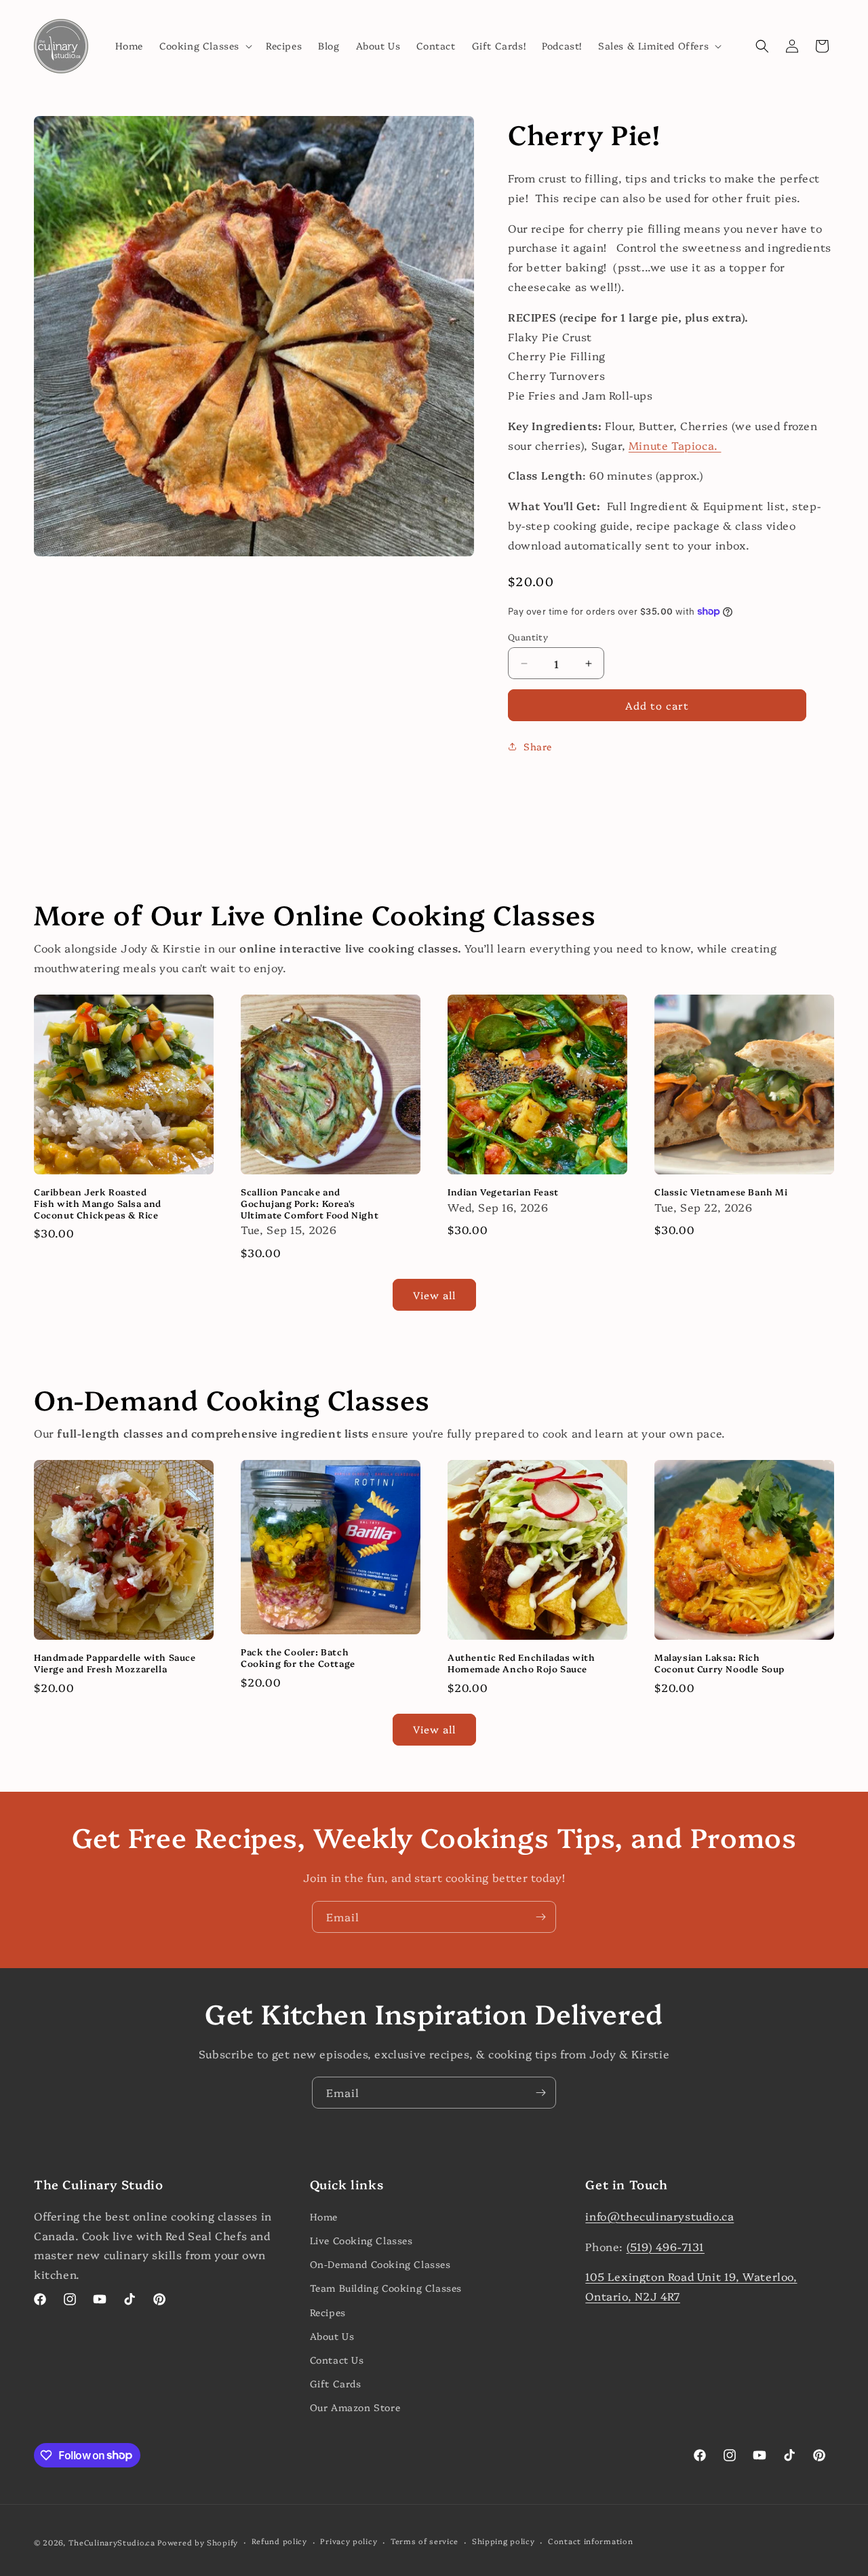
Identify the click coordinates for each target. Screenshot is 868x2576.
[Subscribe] (540, 1917)
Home (324, 2216)
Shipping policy (504, 2541)
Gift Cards (336, 2383)
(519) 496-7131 (666, 2246)
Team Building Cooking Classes (386, 2288)
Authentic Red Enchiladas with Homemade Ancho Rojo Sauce (521, 1663)
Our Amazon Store (355, 2407)
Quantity (528, 636)
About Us (332, 2336)
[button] (204, 45)
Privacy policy (349, 2541)
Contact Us (337, 2360)
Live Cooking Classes (361, 2240)
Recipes (328, 2312)
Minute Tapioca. (675, 445)
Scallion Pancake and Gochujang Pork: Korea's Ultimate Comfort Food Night (310, 1203)
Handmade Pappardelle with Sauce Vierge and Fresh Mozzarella (115, 1663)
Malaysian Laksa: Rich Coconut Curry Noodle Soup (719, 1663)
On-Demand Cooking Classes (380, 2264)
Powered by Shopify (198, 2542)
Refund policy (279, 2541)
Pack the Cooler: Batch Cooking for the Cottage (298, 1657)
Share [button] (538, 746)
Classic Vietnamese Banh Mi (721, 1192)
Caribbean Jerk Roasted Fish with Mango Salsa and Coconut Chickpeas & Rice (98, 1203)
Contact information (590, 2541)
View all (434, 1295)
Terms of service (425, 2541)
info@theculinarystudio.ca (659, 2216)
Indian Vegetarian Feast (503, 1192)
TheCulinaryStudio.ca (112, 2542)
